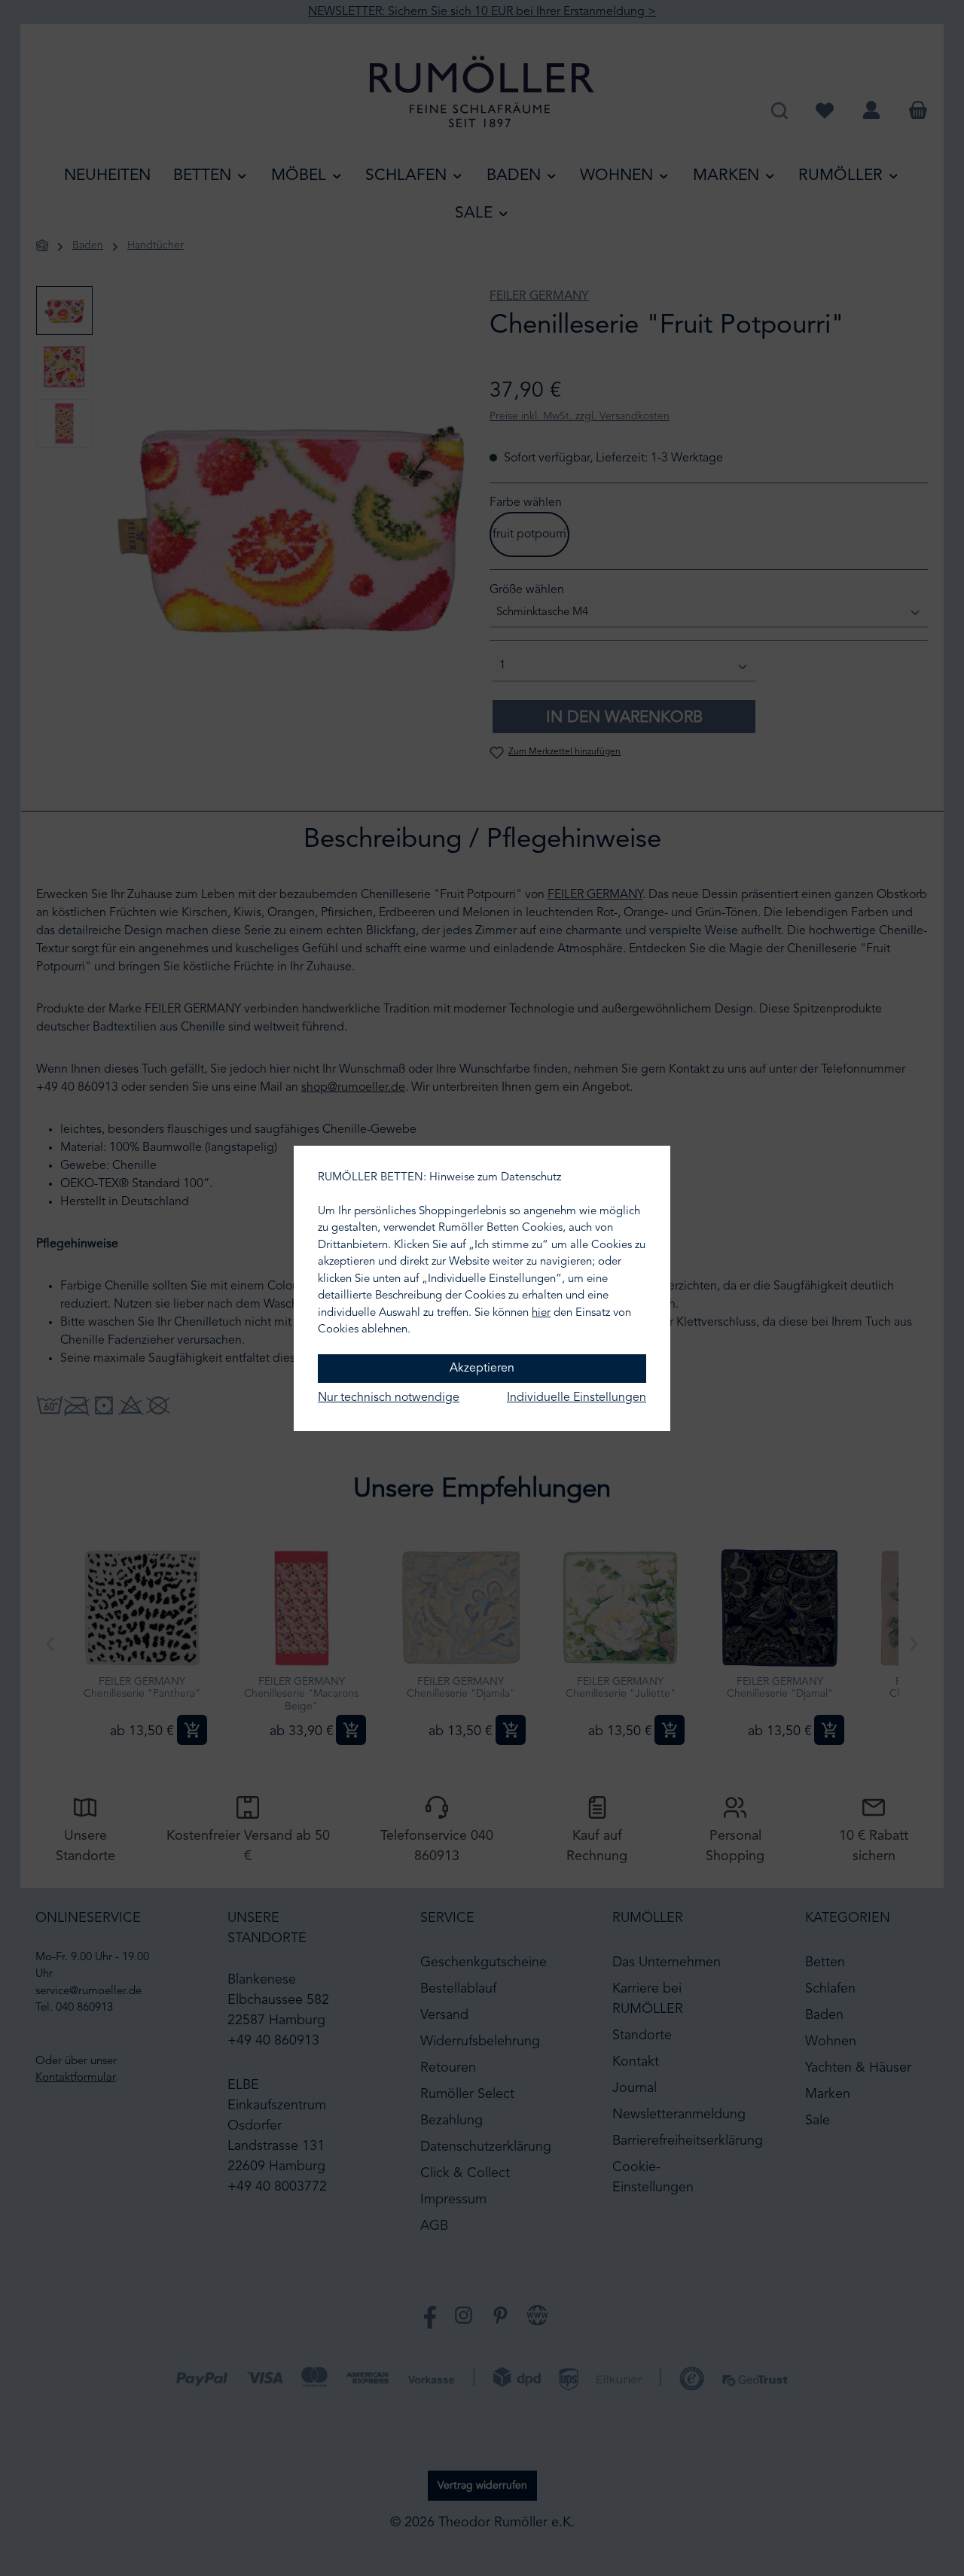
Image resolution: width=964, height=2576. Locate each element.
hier (541, 1313)
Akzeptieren (482, 1369)
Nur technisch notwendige (389, 1398)
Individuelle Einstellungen (577, 1398)
